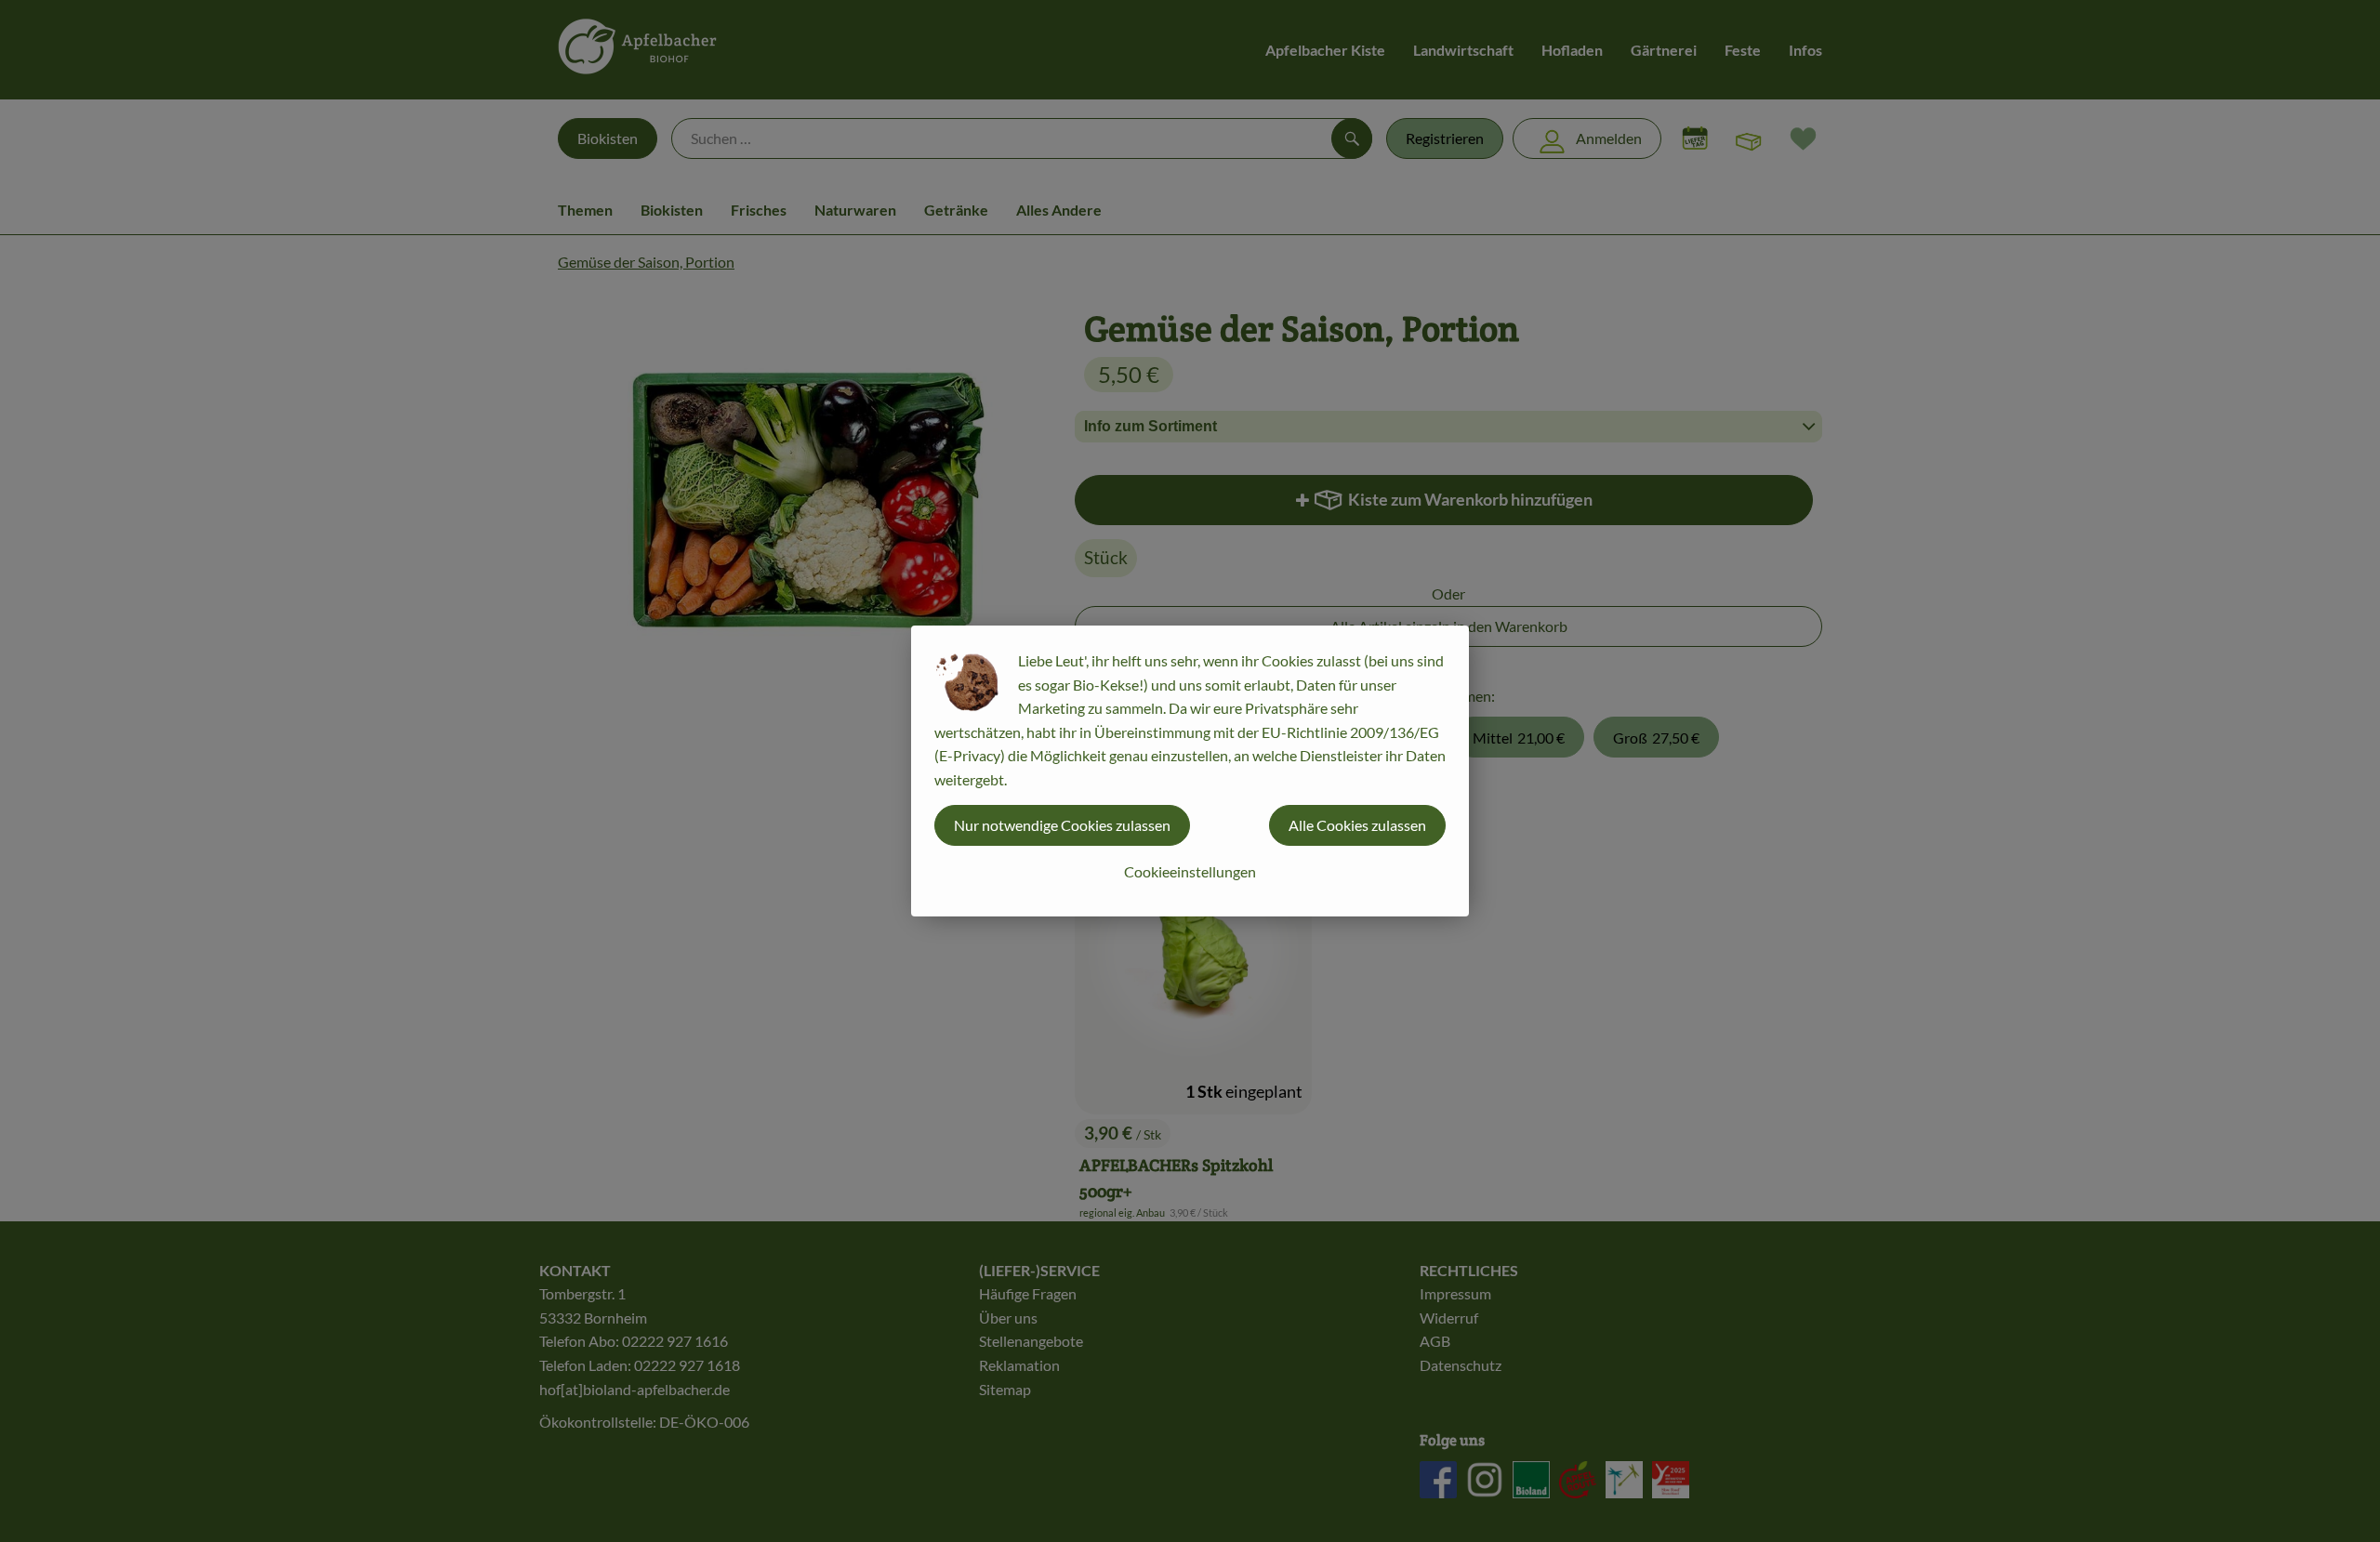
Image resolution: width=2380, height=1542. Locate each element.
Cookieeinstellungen (1190, 871)
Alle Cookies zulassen (1357, 825)
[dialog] (1190, 771)
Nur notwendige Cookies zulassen (1062, 825)
